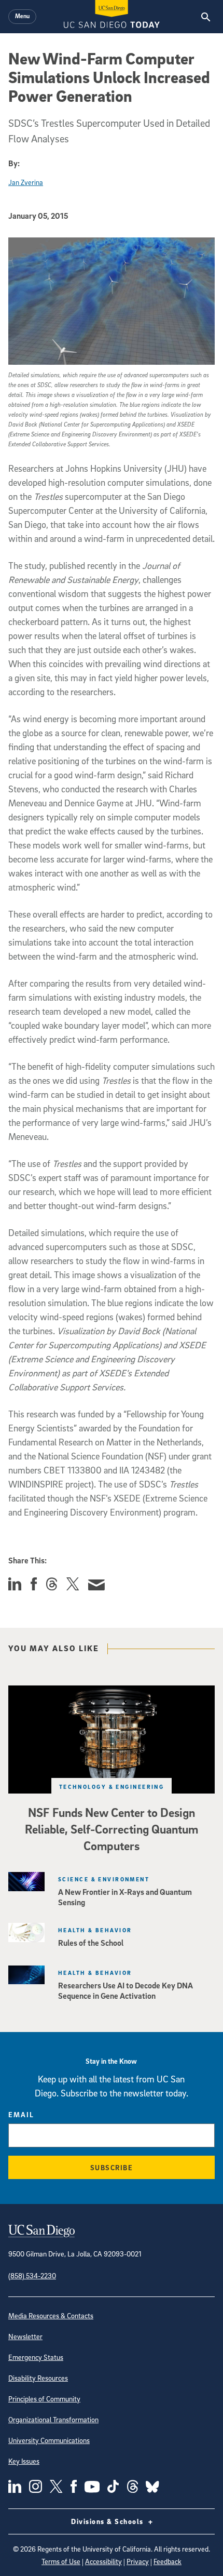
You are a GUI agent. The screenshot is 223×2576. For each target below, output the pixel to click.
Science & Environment (104, 1879)
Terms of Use (61, 2561)
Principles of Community (44, 2399)
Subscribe (112, 2167)
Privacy (138, 2561)
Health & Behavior (95, 1930)
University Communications (49, 2440)
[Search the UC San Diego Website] (206, 17)
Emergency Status (36, 2357)
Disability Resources (38, 2378)
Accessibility (103, 2561)
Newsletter (25, 2336)
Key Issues (24, 2461)
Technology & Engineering (112, 1787)
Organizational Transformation (53, 2419)
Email (21, 2114)
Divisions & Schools (108, 2521)
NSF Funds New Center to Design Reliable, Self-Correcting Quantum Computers (112, 1829)
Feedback (168, 2561)
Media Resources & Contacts (51, 2315)
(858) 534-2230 (32, 2275)
